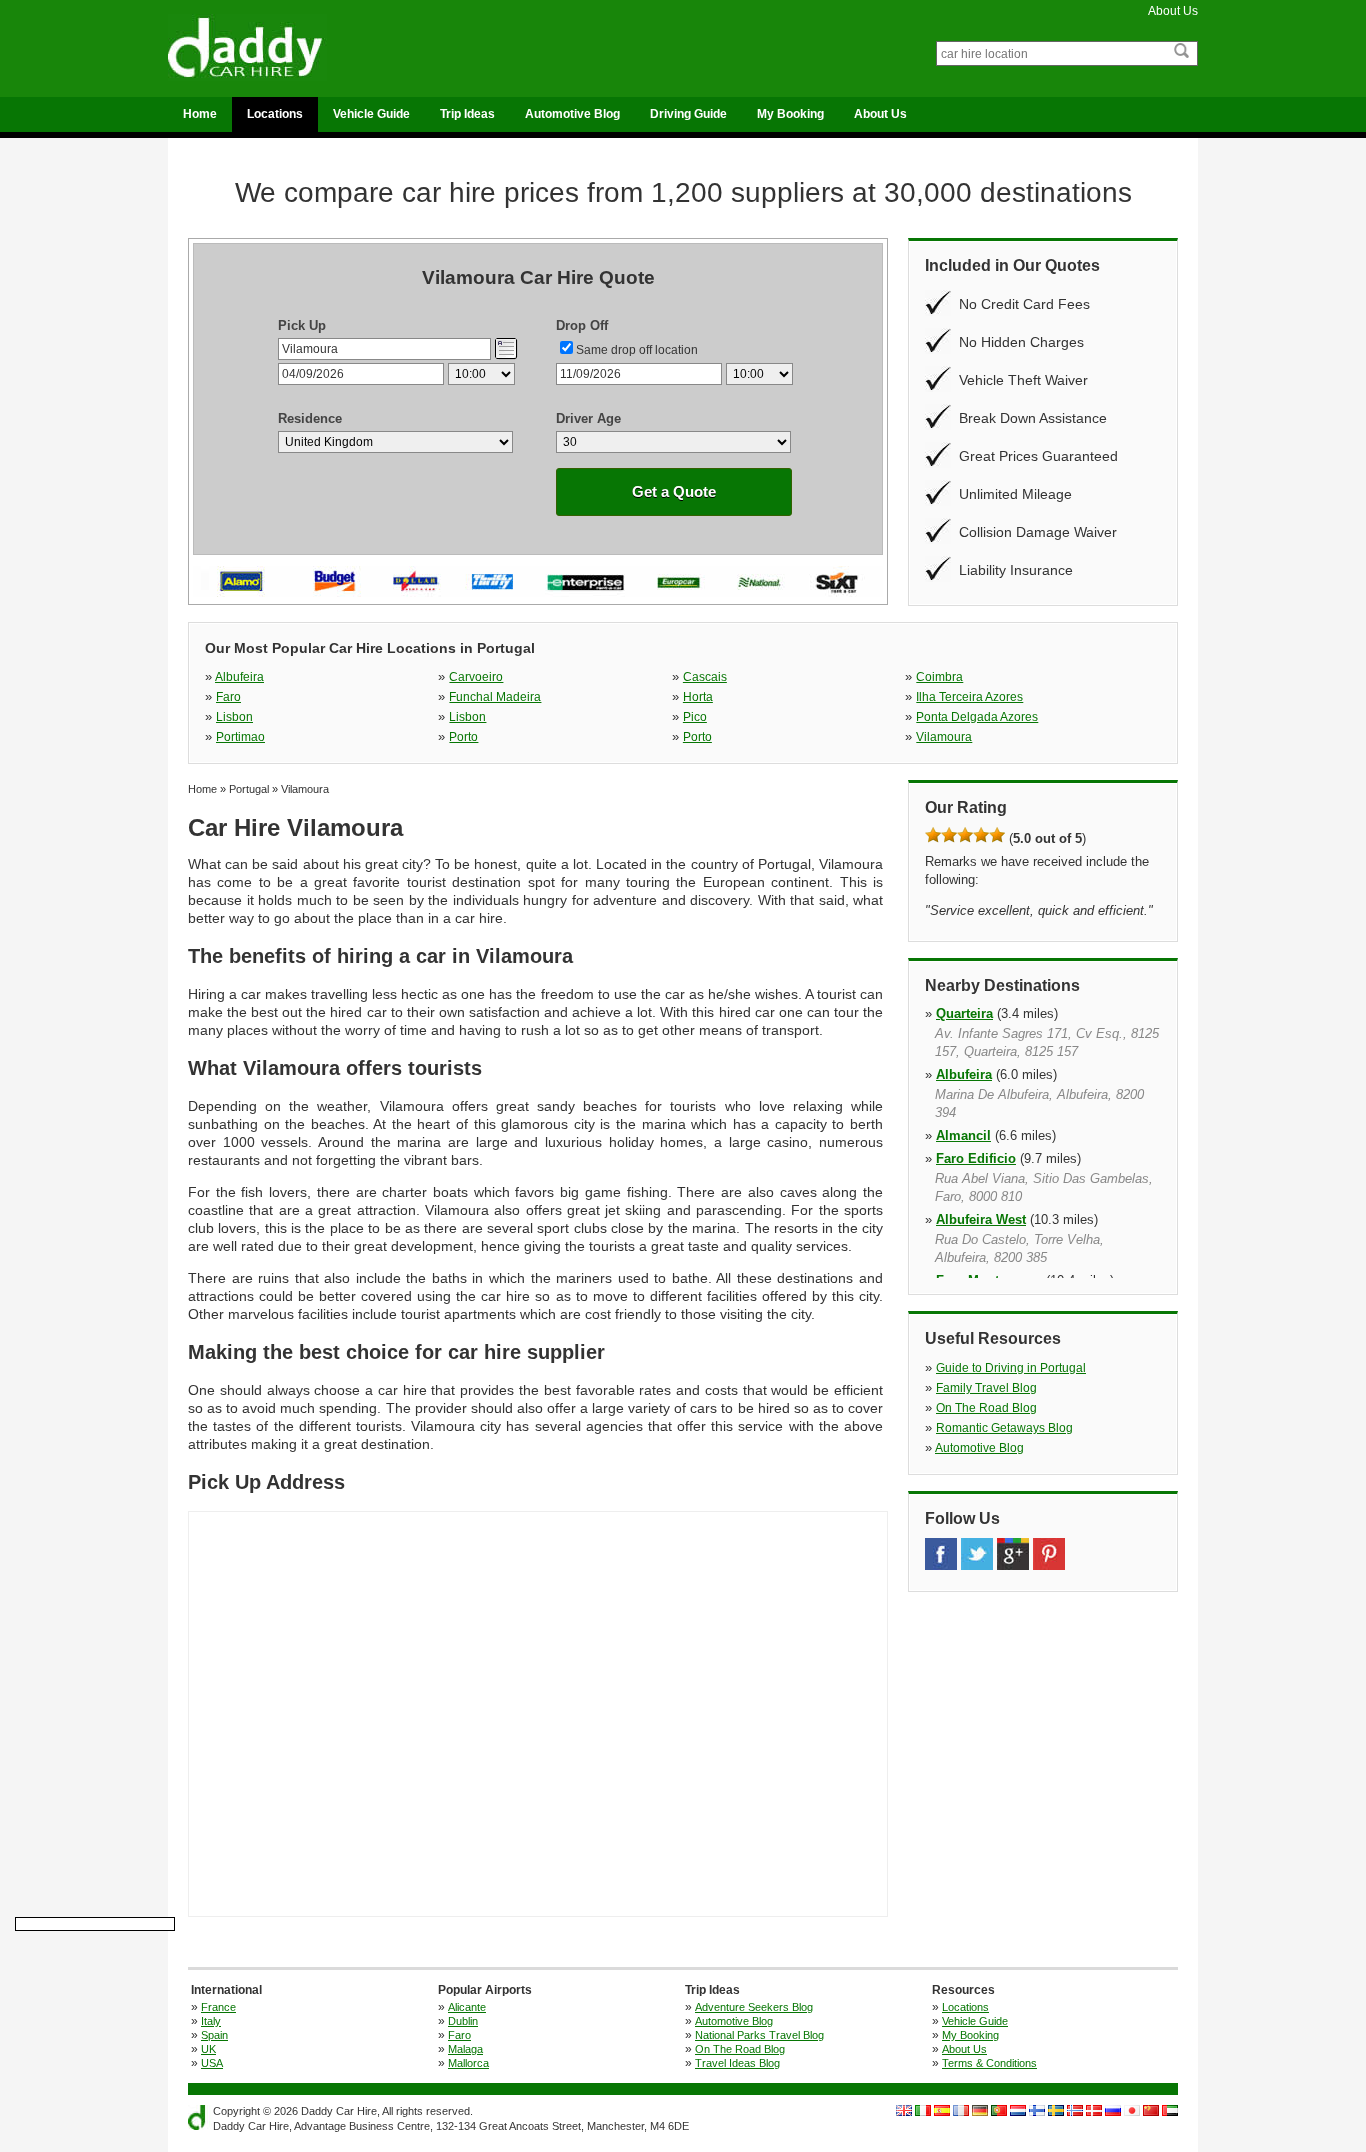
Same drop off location (637, 350)
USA (212, 2063)
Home (200, 114)
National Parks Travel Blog (759, 2035)
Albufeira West (981, 1219)
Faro (228, 697)
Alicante (467, 2007)
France (218, 2007)
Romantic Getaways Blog (1004, 1428)
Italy (211, 2021)
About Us (1173, 11)
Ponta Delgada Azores (977, 717)
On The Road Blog (986, 1408)
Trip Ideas (467, 114)
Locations (275, 114)
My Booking (790, 114)
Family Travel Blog (986, 1388)
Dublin (463, 2021)
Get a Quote (674, 491)
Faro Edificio (976, 1158)
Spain (214, 2035)
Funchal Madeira (495, 697)
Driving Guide (688, 114)
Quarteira (964, 1013)
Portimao (240, 737)
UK (208, 2049)
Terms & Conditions (989, 2063)
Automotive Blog (572, 114)
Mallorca (468, 2063)
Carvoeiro (476, 677)
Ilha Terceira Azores (969, 697)
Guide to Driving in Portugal (1011, 1368)
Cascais (705, 677)
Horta (698, 697)
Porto (463, 737)
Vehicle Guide (371, 114)
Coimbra (939, 677)
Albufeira (239, 677)
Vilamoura (944, 737)
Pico (695, 717)
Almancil (963, 1135)
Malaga (465, 2049)
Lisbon (234, 717)
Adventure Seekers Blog (754, 2007)
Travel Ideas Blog (737, 2063)
